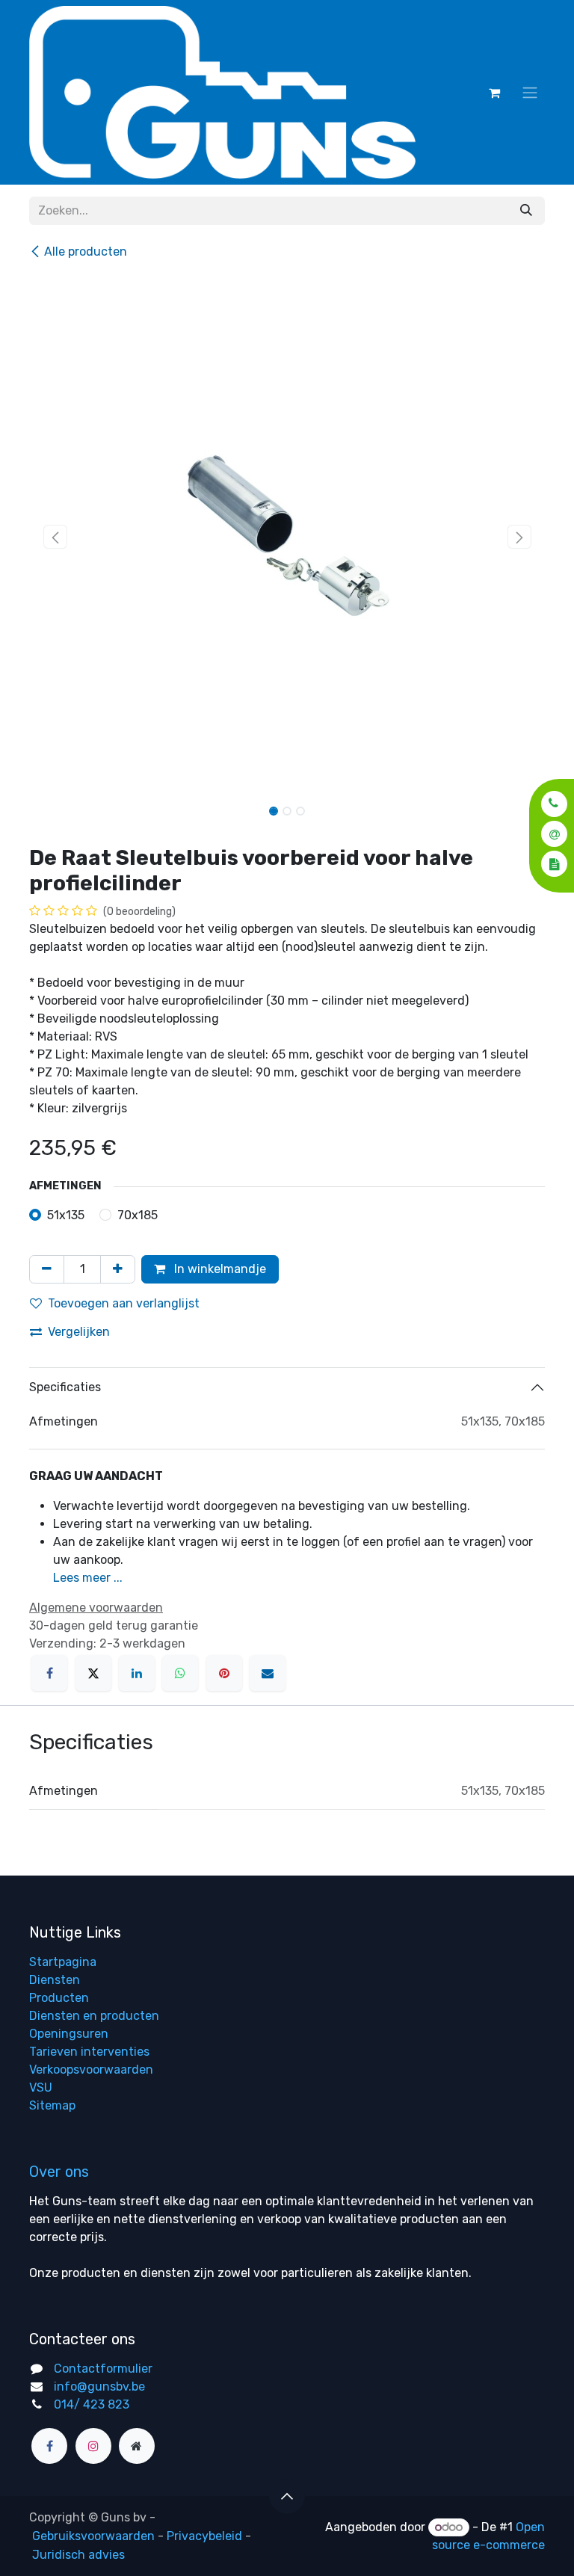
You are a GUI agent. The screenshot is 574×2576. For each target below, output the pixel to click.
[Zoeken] (526, 211)
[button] (550, 803)
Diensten (55, 1980)
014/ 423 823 (92, 2404)
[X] (93, 1673)
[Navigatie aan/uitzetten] (530, 92)
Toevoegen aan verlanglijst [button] (124, 1303)
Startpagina (63, 1962)
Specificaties (65, 1387)
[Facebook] (49, 1673)
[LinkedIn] (137, 1673)
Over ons (59, 2172)
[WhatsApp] (180, 1673)
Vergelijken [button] (79, 1332)
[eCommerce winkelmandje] (494, 93)
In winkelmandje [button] (219, 1269)
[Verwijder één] (47, 1269)
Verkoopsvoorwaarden (91, 2070)
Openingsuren (69, 2034)
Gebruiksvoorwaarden (93, 2536)
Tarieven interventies (89, 2052)
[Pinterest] (224, 1673)
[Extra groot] (137, 2446)
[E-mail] (268, 1673)
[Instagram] (93, 2446)
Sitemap (52, 2105)
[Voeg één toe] (118, 1269)
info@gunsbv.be (99, 2387)
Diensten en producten (94, 2016)
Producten (59, 1998)
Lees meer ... (88, 1578)
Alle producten (86, 252)
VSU (41, 2087)
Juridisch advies (78, 2555)
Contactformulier (103, 2369)
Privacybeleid (204, 2536)
